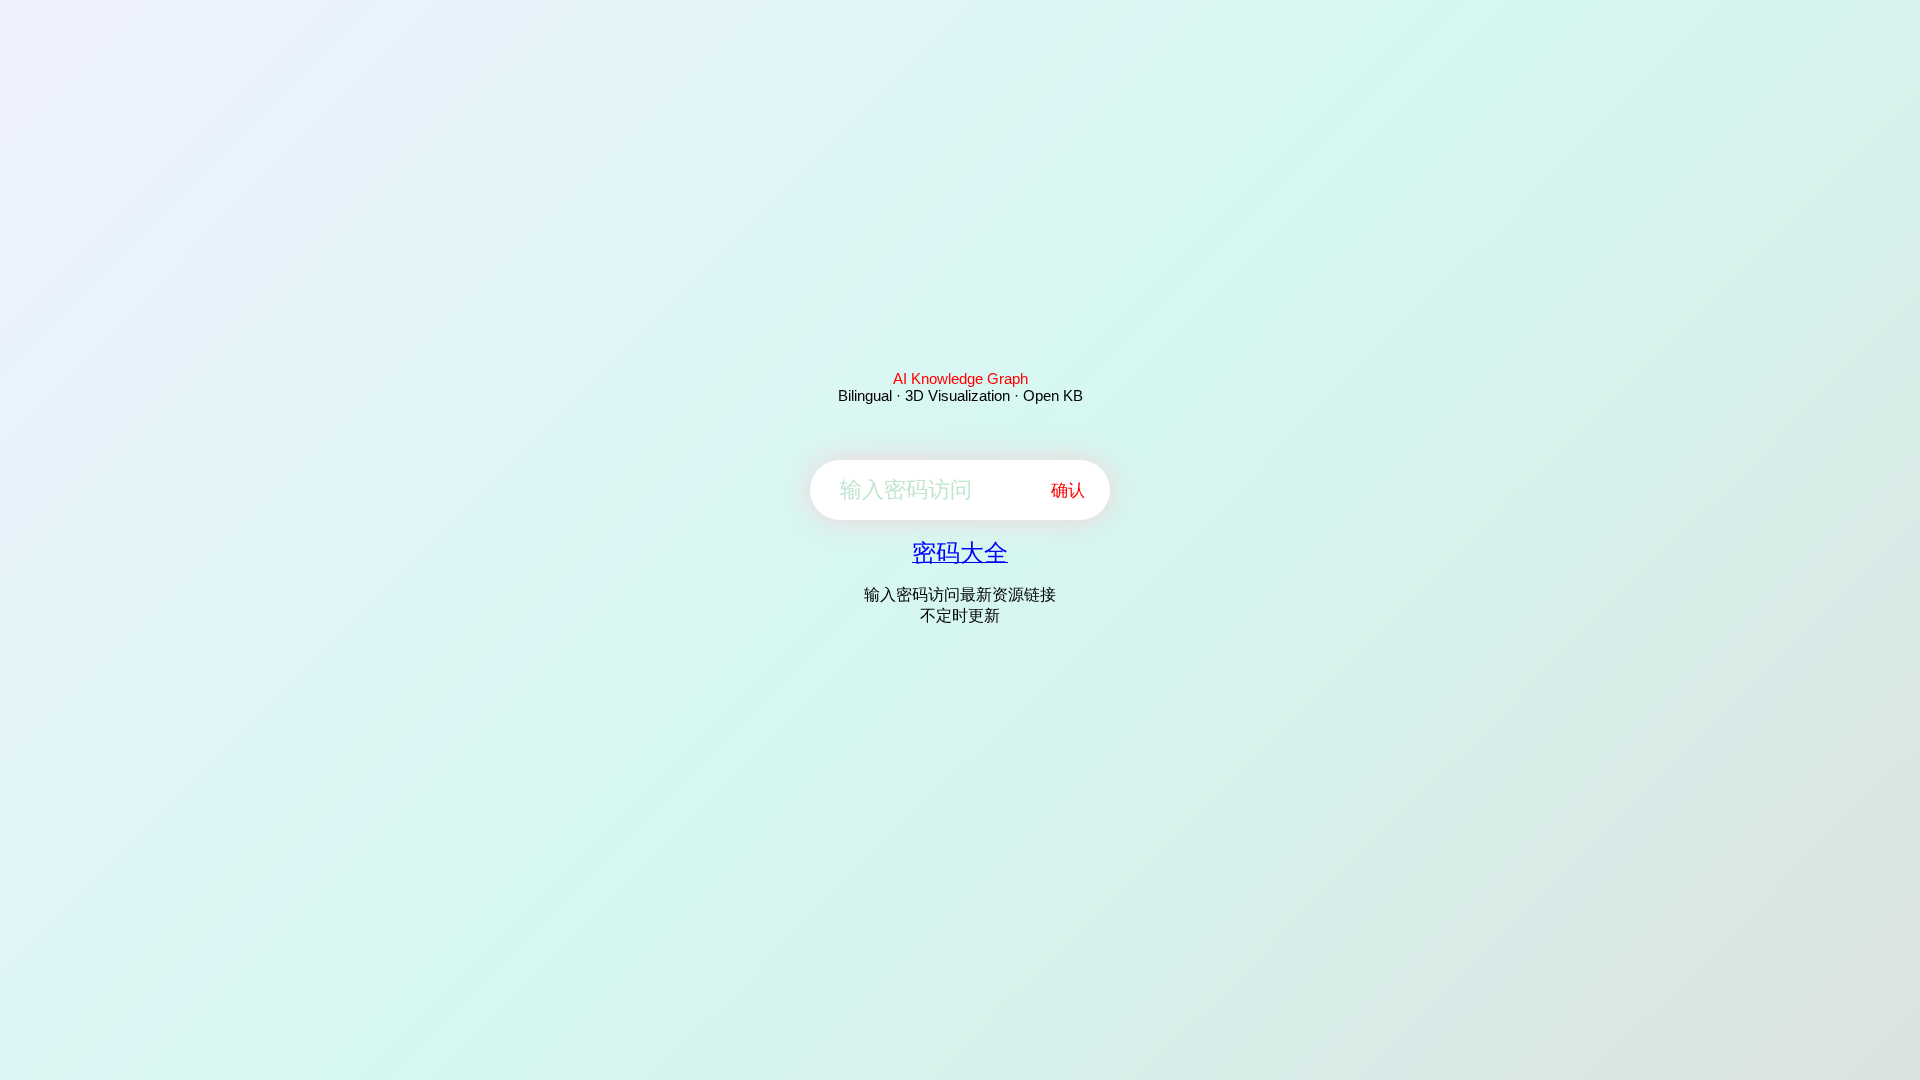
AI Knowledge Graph (960, 378)
